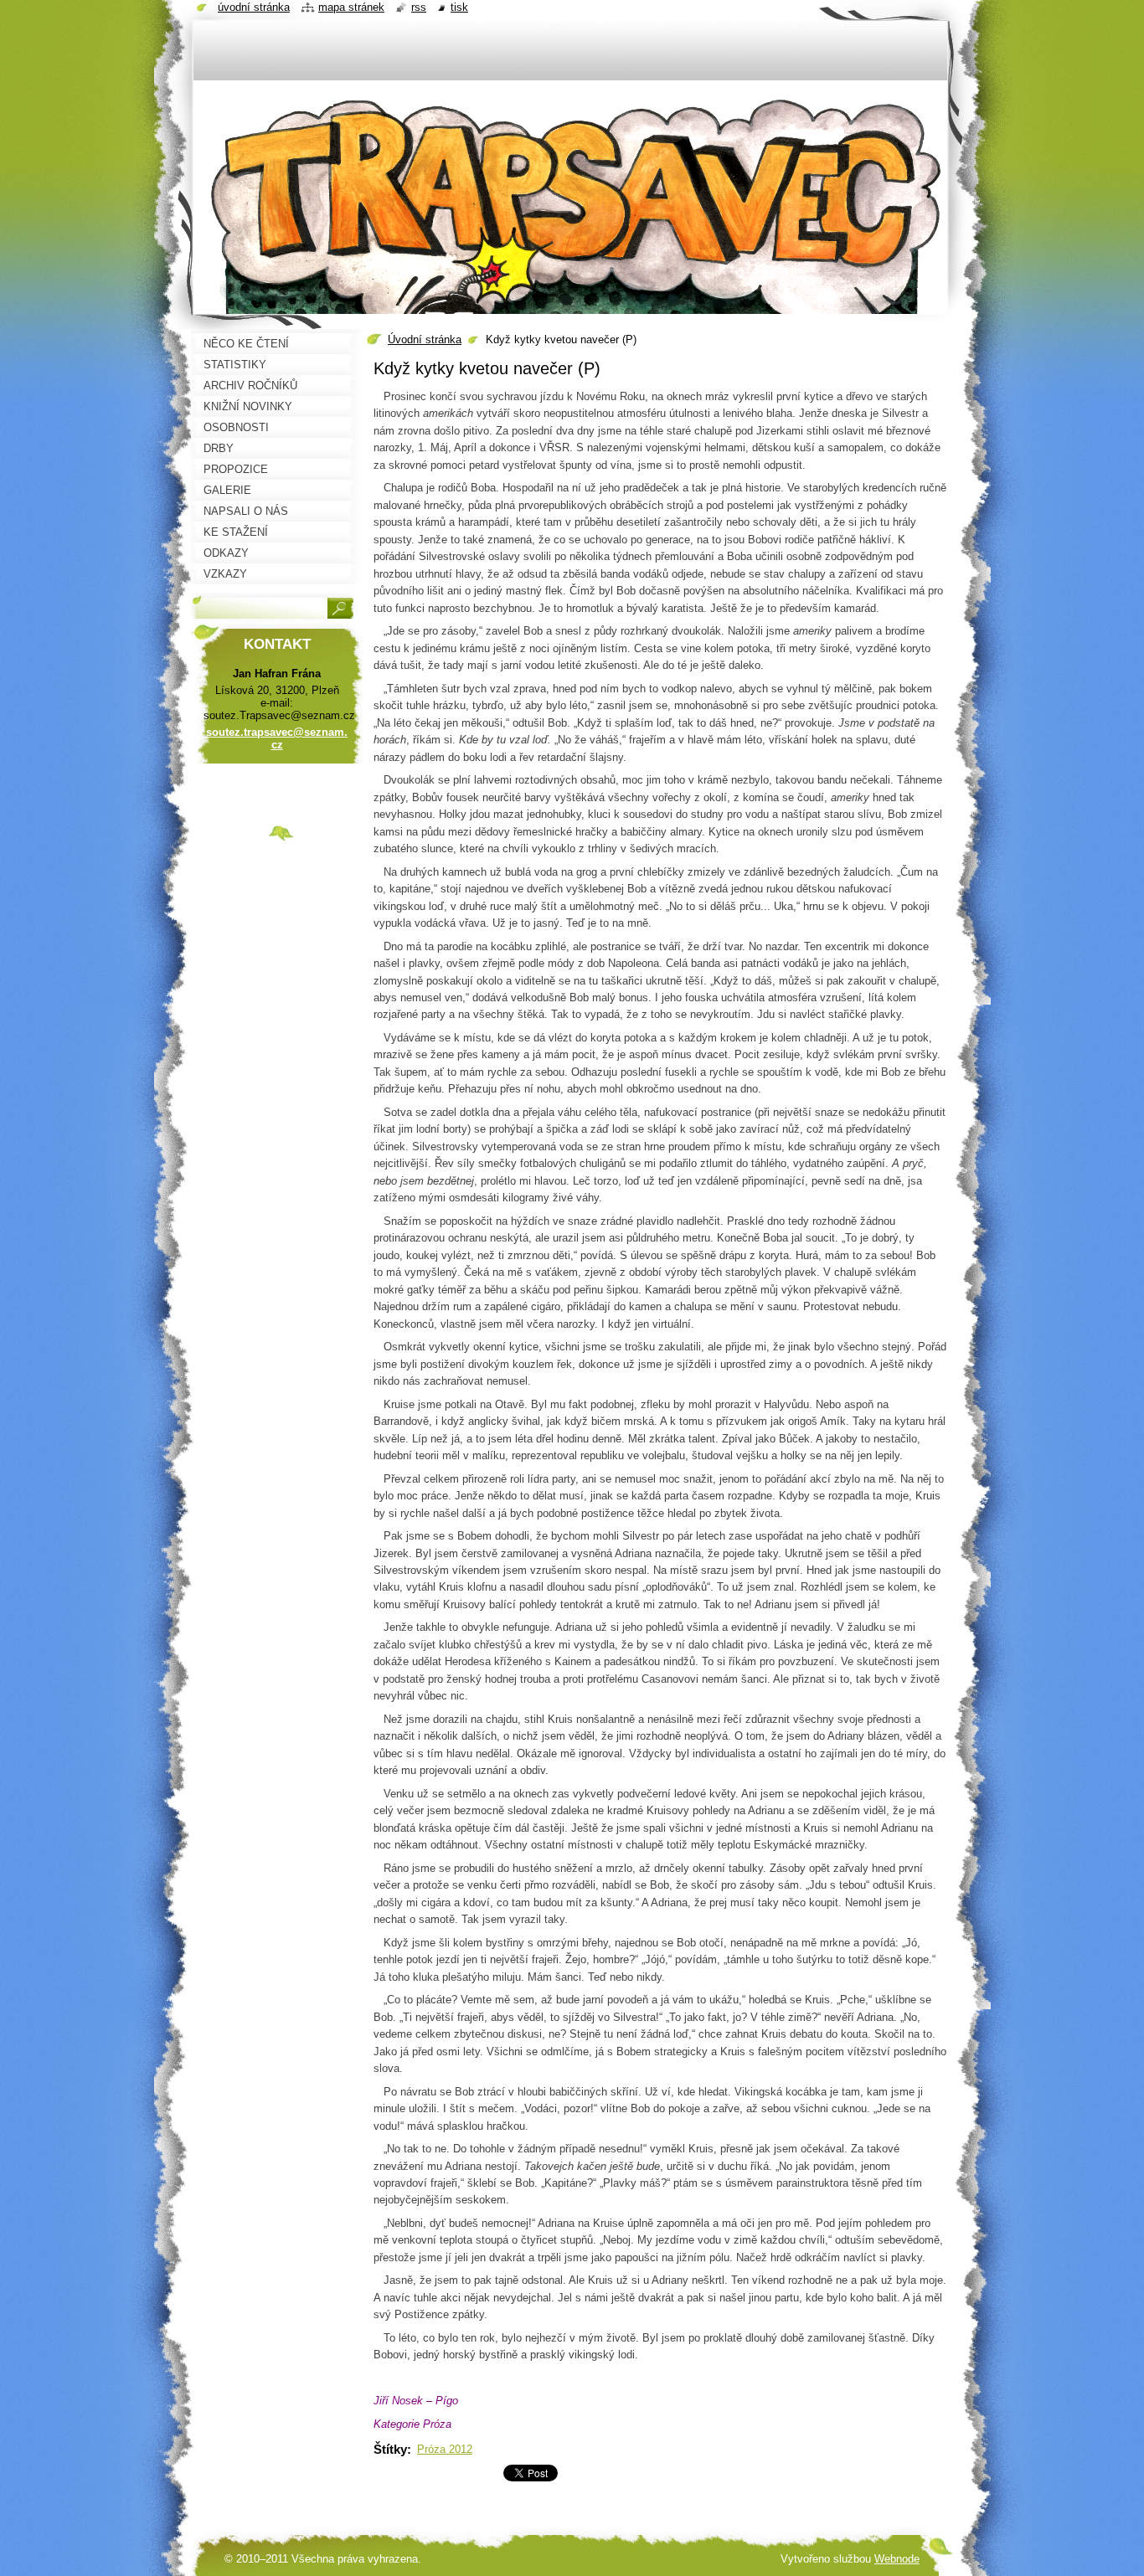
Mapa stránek (351, 7)
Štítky (390, 2449)
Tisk (459, 7)
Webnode (897, 2559)
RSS (419, 7)
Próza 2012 (445, 2449)
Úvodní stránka (425, 339)
